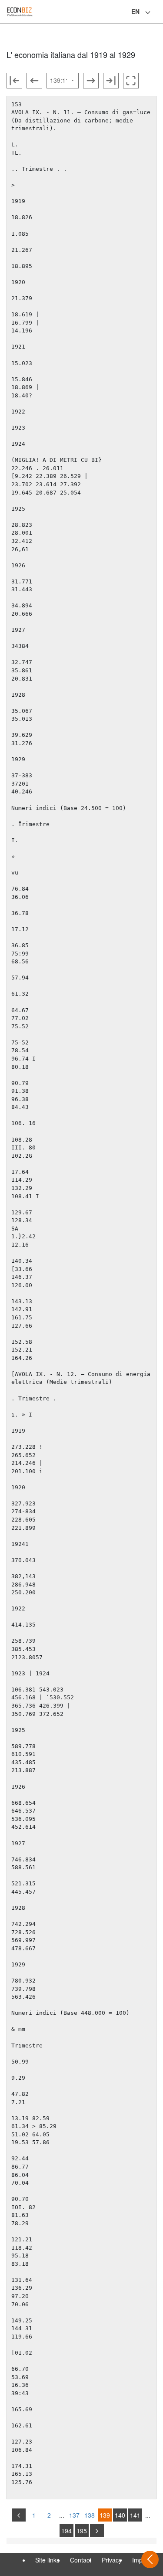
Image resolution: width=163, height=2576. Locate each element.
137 (74, 2515)
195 (82, 2531)
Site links (47, 2560)
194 (67, 2531)
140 (120, 2515)
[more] (97, 2531)
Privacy (112, 2560)
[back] (19, 2515)
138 (90, 2515)
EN (135, 11)
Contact (81, 2560)
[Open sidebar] (150, 2559)
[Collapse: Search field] (156, 13)
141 (135, 2515)
